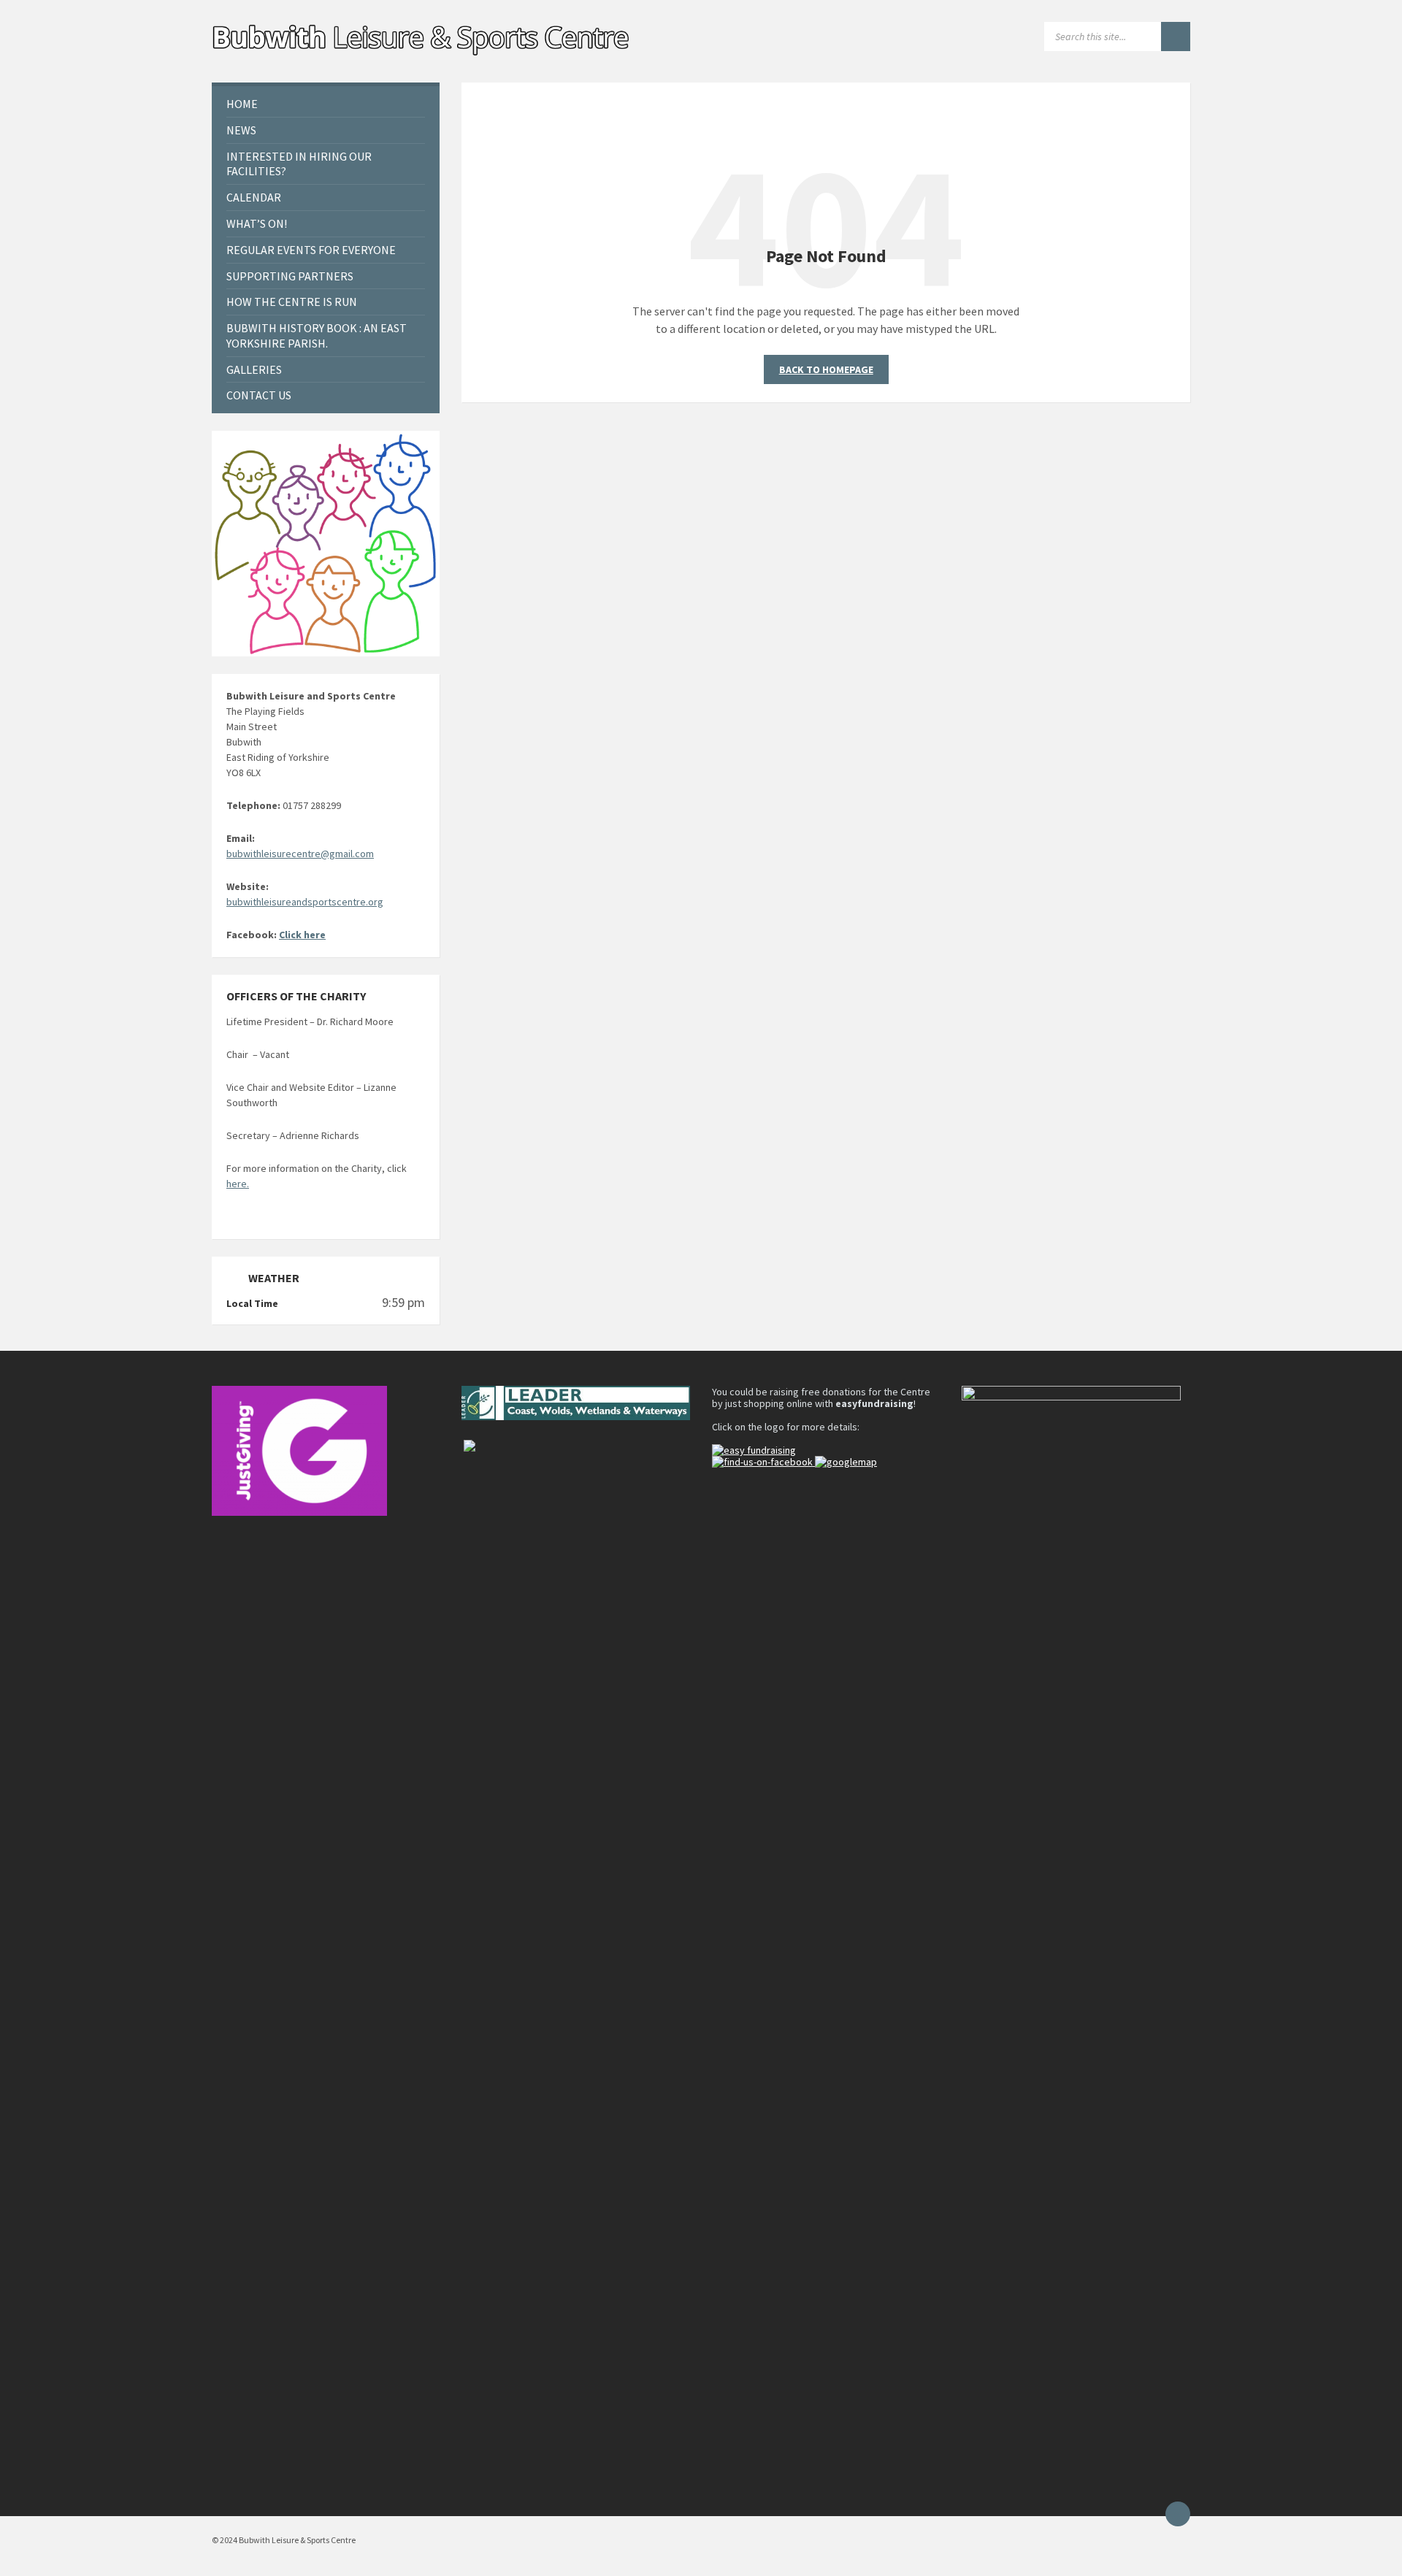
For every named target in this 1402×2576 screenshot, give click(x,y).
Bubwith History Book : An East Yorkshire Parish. (317, 336)
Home (242, 104)
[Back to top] (1178, 2514)
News (241, 130)
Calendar (254, 197)
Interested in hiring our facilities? (299, 164)
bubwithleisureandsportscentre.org (305, 902)
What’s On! (257, 223)
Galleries (254, 369)
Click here (302, 935)
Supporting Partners (290, 276)
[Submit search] (1176, 37)
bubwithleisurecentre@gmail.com (300, 854)
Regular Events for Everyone (311, 250)
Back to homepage (826, 369)
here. (238, 1184)
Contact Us (259, 395)
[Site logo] (422, 54)
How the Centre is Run (292, 302)
